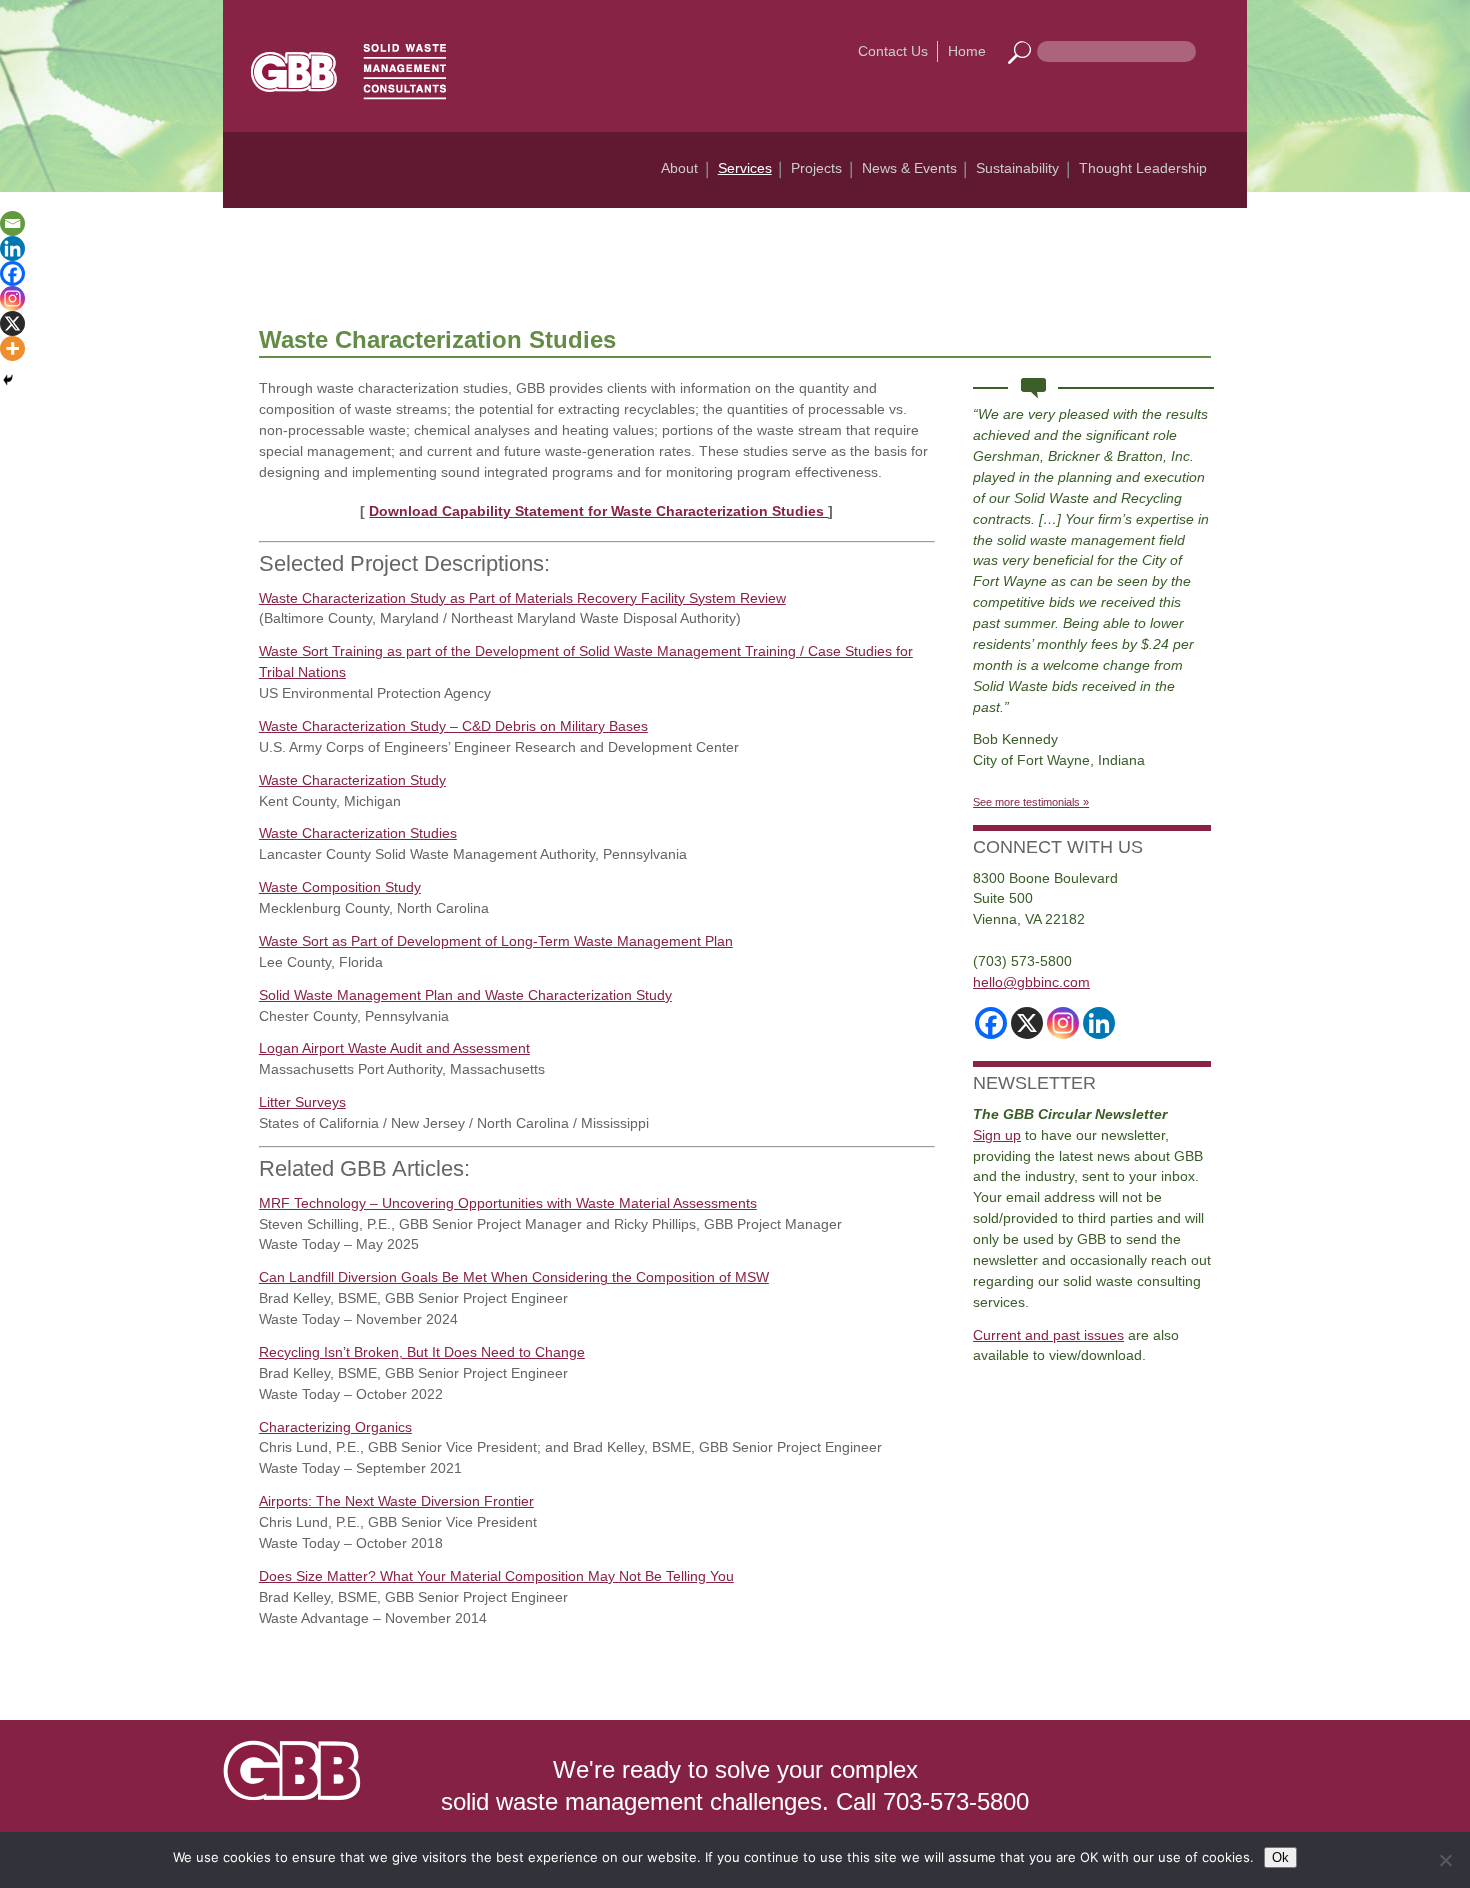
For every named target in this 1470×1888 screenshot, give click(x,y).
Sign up (997, 1135)
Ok (1280, 1857)
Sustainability (1017, 168)
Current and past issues (1048, 1335)
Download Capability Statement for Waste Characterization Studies (598, 511)
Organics (381, 1427)
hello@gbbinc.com (1031, 982)
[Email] (12, 223)
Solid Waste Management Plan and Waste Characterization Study (465, 995)
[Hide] (8, 380)
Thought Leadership (1143, 168)
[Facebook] (12, 273)
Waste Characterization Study (352, 780)
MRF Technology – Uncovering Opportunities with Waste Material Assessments (508, 1203)
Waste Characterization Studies (358, 833)
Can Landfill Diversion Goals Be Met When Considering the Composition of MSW (514, 1277)
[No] (1445, 1860)
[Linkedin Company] (1099, 1023)
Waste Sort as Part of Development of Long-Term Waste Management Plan (496, 941)
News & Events (909, 168)
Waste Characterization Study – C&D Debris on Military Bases (453, 726)
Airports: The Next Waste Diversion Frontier (396, 1501)
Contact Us (893, 51)
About (679, 168)
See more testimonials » (1031, 802)
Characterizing (305, 1427)
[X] (12, 323)
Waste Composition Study (340, 887)
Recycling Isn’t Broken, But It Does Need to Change (422, 1352)
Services (745, 168)
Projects (816, 168)
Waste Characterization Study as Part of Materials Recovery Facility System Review (522, 598)
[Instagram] (12, 298)
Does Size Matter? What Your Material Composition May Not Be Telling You (496, 1576)
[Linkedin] (12, 248)
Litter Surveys (302, 1102)
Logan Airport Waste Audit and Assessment (394, 1048)
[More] (12, 348)
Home (967, 51)
